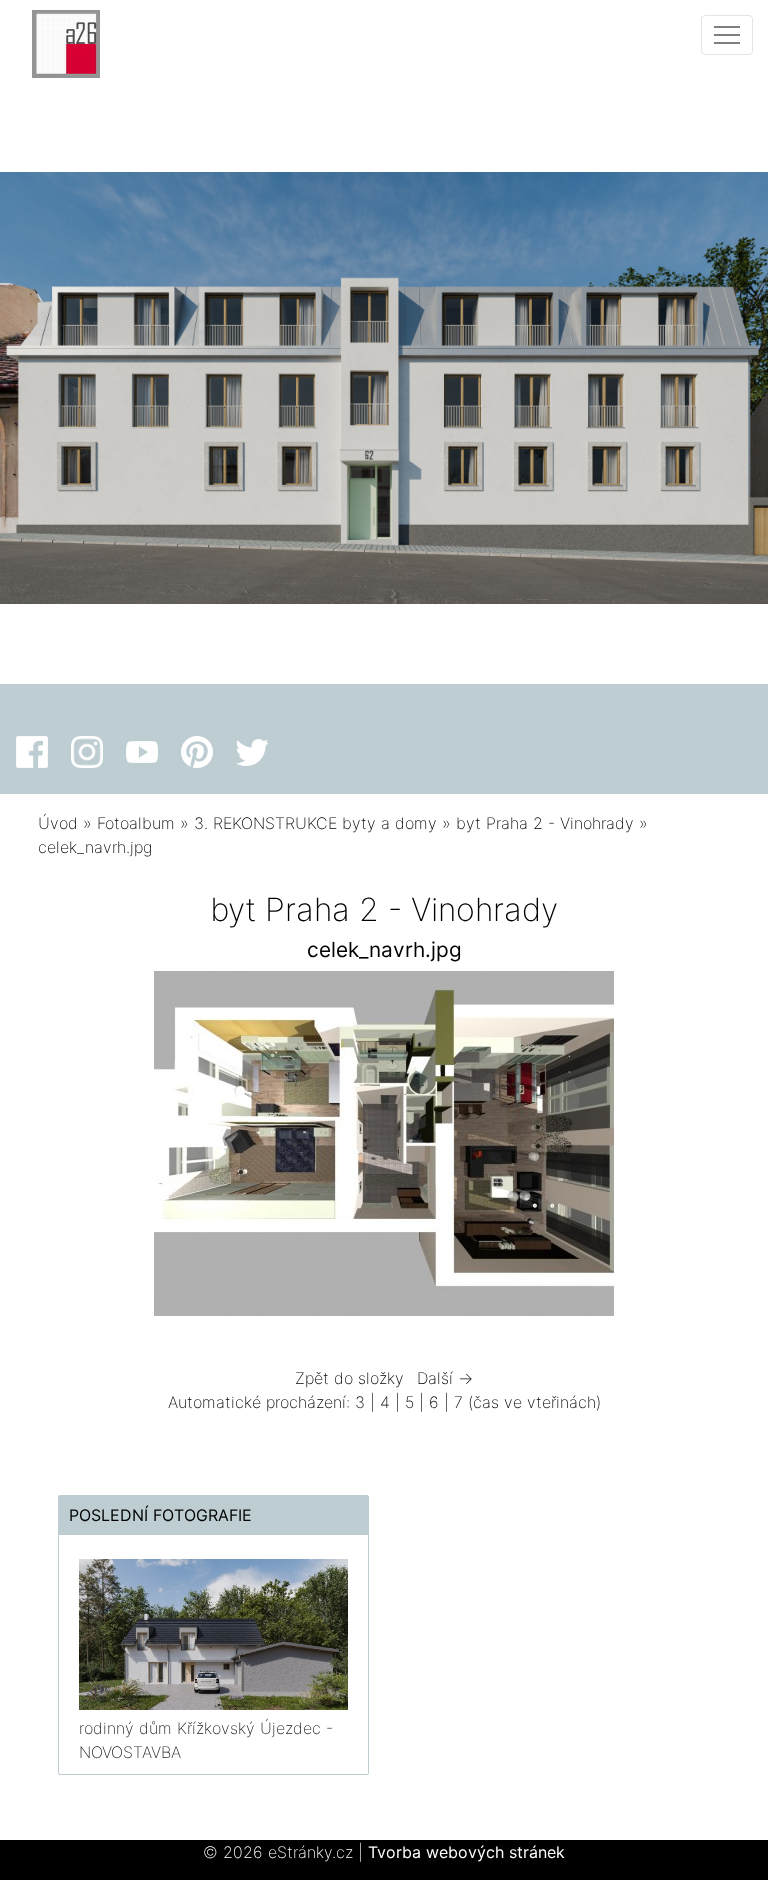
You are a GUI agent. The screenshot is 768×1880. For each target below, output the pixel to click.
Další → (445, 1378)
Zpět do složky (349, 1378)
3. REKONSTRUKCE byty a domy (315, 823)
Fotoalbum (136, 823)
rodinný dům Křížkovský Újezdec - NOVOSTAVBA (206, 1740)
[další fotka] (697, 1148)
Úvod (58, 823)
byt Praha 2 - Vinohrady (545, 823)
